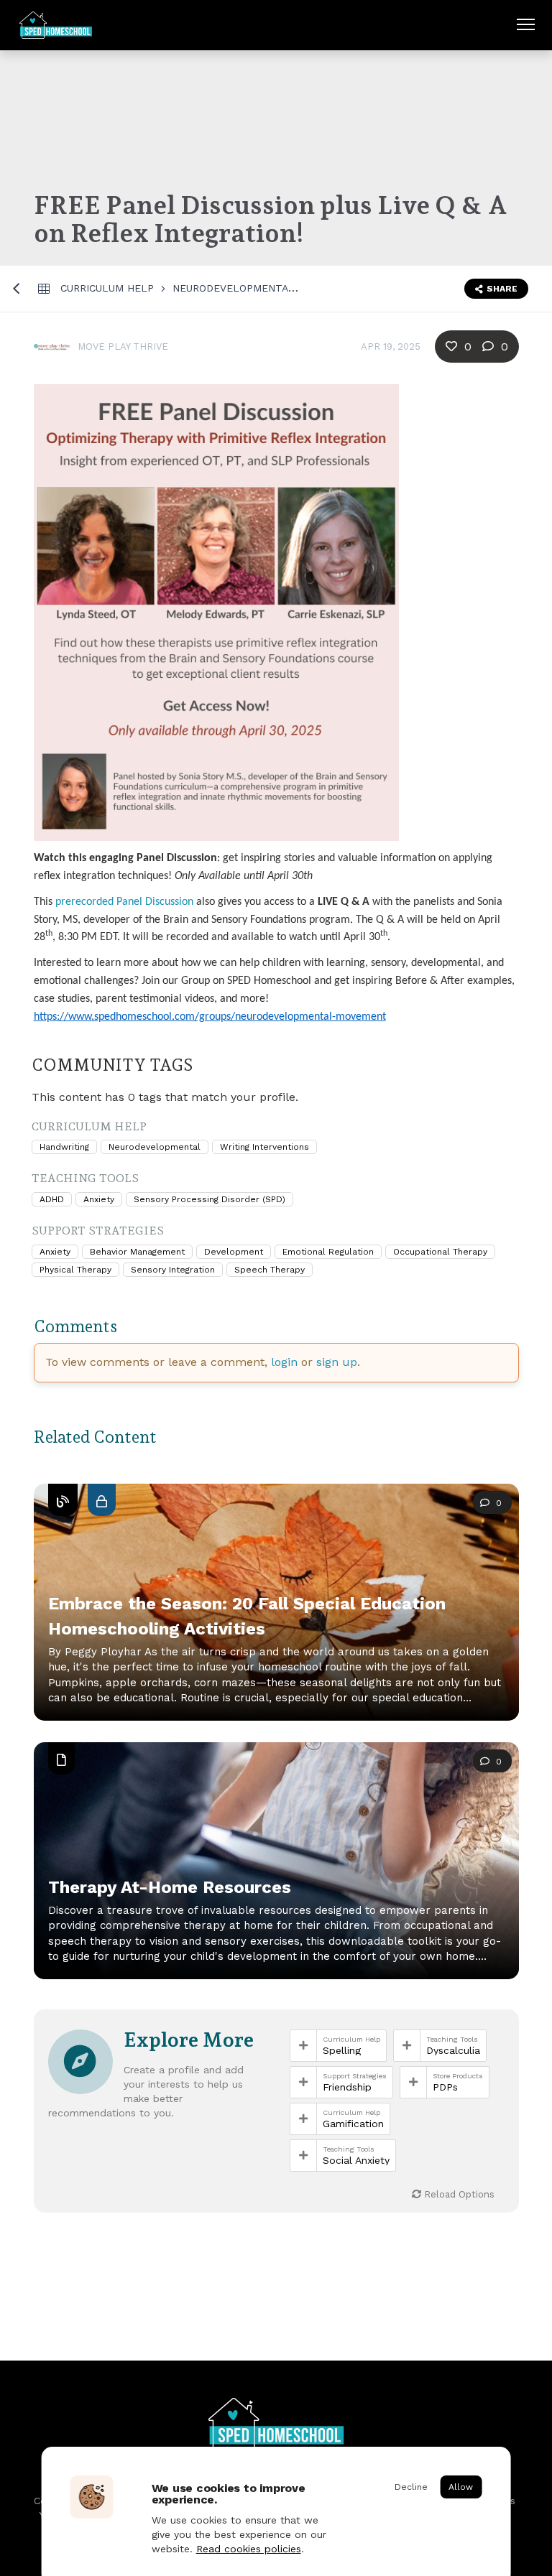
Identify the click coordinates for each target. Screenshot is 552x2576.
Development (234, 1252)
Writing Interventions (264, 1147)
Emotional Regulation (328, 1252)
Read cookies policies (249, 2549)
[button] (276, 1620)
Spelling (342, 2050)
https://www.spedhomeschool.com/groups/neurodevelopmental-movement (210, 1017)
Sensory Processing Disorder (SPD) (210, 1199)
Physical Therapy (75, 1270)
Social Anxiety (356, 2160)
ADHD (52, 1199)
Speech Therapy (270, 1270)
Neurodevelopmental (234, 288)
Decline (411, 2487)
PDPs (445, 2087)
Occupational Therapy (440, 1252)
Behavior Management (137, 1252)
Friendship (347, 2087)
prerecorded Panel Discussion (124, 902)
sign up (337, 1362)
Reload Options (458, 2194)
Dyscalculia (453, 2050)
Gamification (353, 2124)
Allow (461, 2487)
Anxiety (99, 1199)
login (284, 1362)
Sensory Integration (173, 1270)
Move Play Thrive (123, 347)
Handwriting (64, 1147)
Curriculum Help (107, 288)
